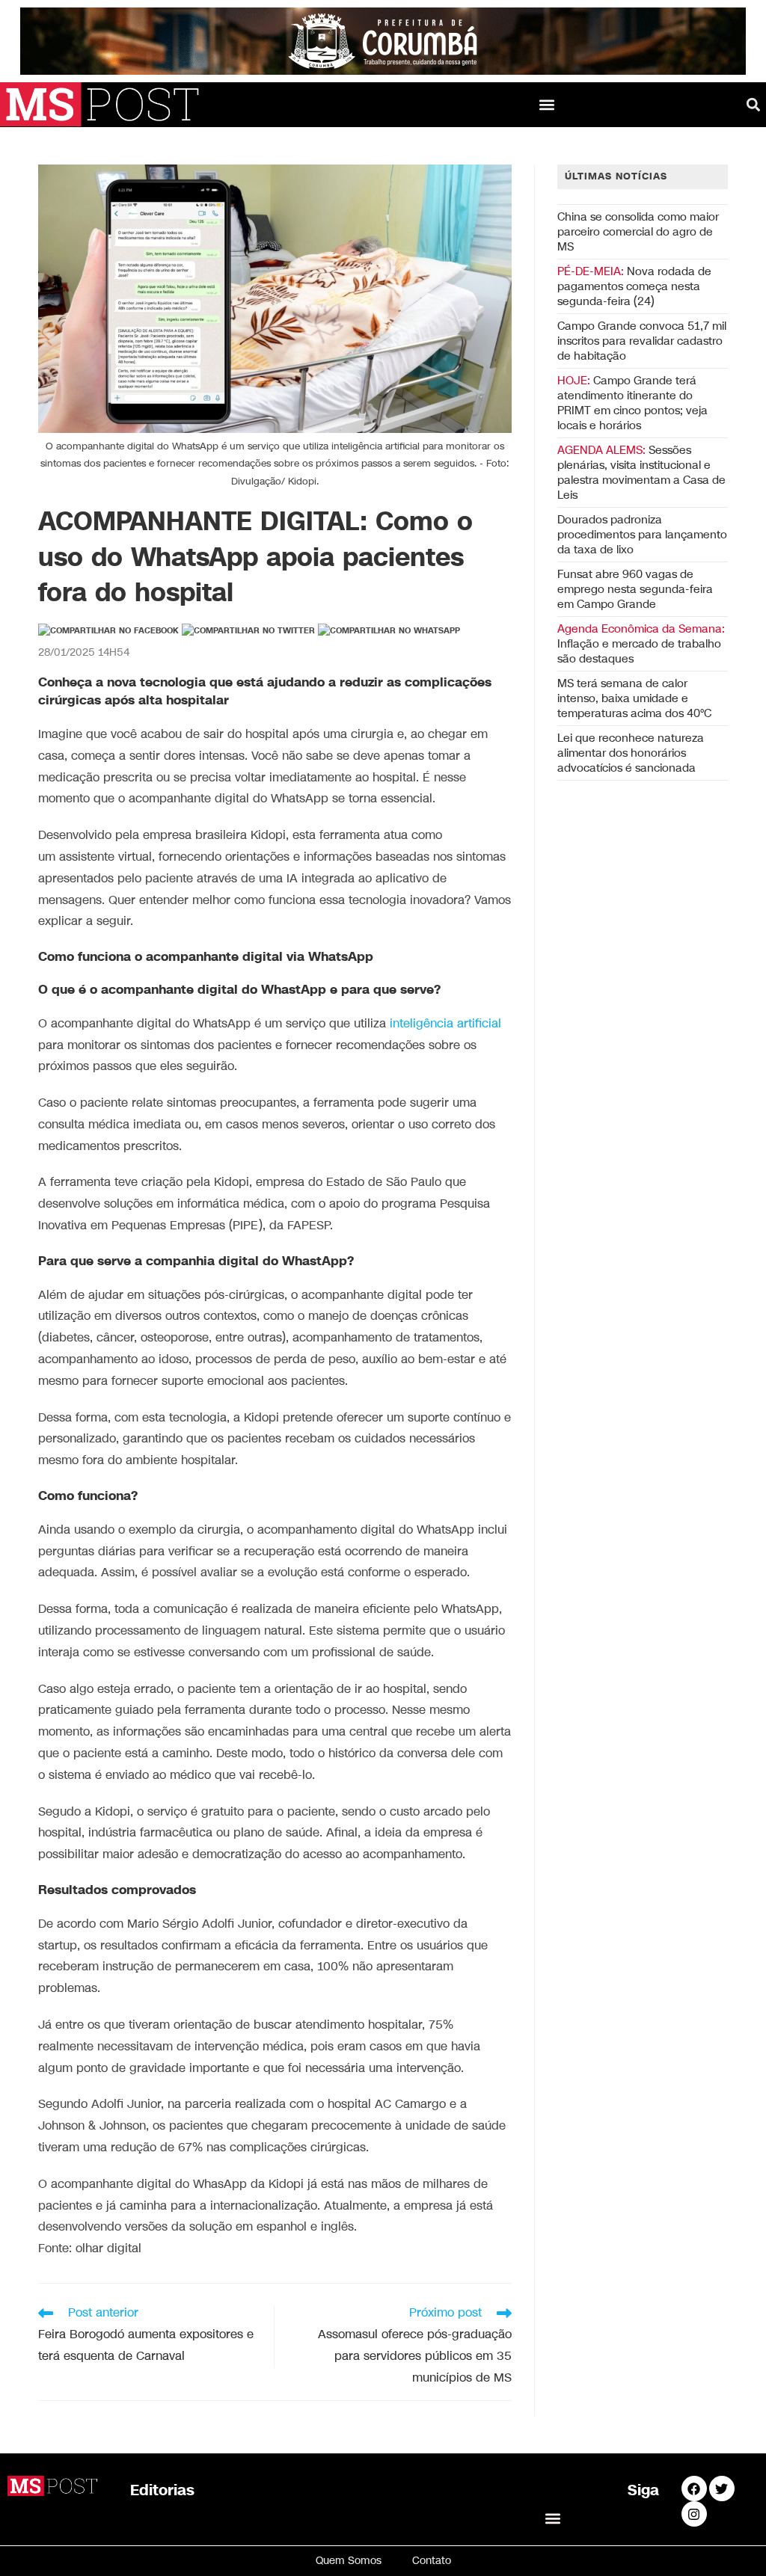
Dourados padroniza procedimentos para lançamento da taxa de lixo (642, 535)
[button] (547, 104)
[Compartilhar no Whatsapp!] (389, 631)
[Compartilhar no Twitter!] (248, 631)
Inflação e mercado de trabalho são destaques (641, 644)
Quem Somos (349, 2561)
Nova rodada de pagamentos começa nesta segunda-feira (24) (634, 286)
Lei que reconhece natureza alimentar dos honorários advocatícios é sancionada (631, 753)
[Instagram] (694, 2514)
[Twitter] (722, 2489)
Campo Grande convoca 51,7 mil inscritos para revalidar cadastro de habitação (642, 341)
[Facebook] (694, 2489)
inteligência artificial (445, 1024)
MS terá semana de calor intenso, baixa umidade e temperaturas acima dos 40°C (634, 698)
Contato (432, 2561)
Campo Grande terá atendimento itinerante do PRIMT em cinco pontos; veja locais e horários (632, 403)
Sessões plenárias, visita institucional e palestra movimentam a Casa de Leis (641, 473)
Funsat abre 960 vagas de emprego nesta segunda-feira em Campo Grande (635, 589)
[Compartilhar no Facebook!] (108, 631)
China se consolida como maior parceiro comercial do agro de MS (638, 232)
